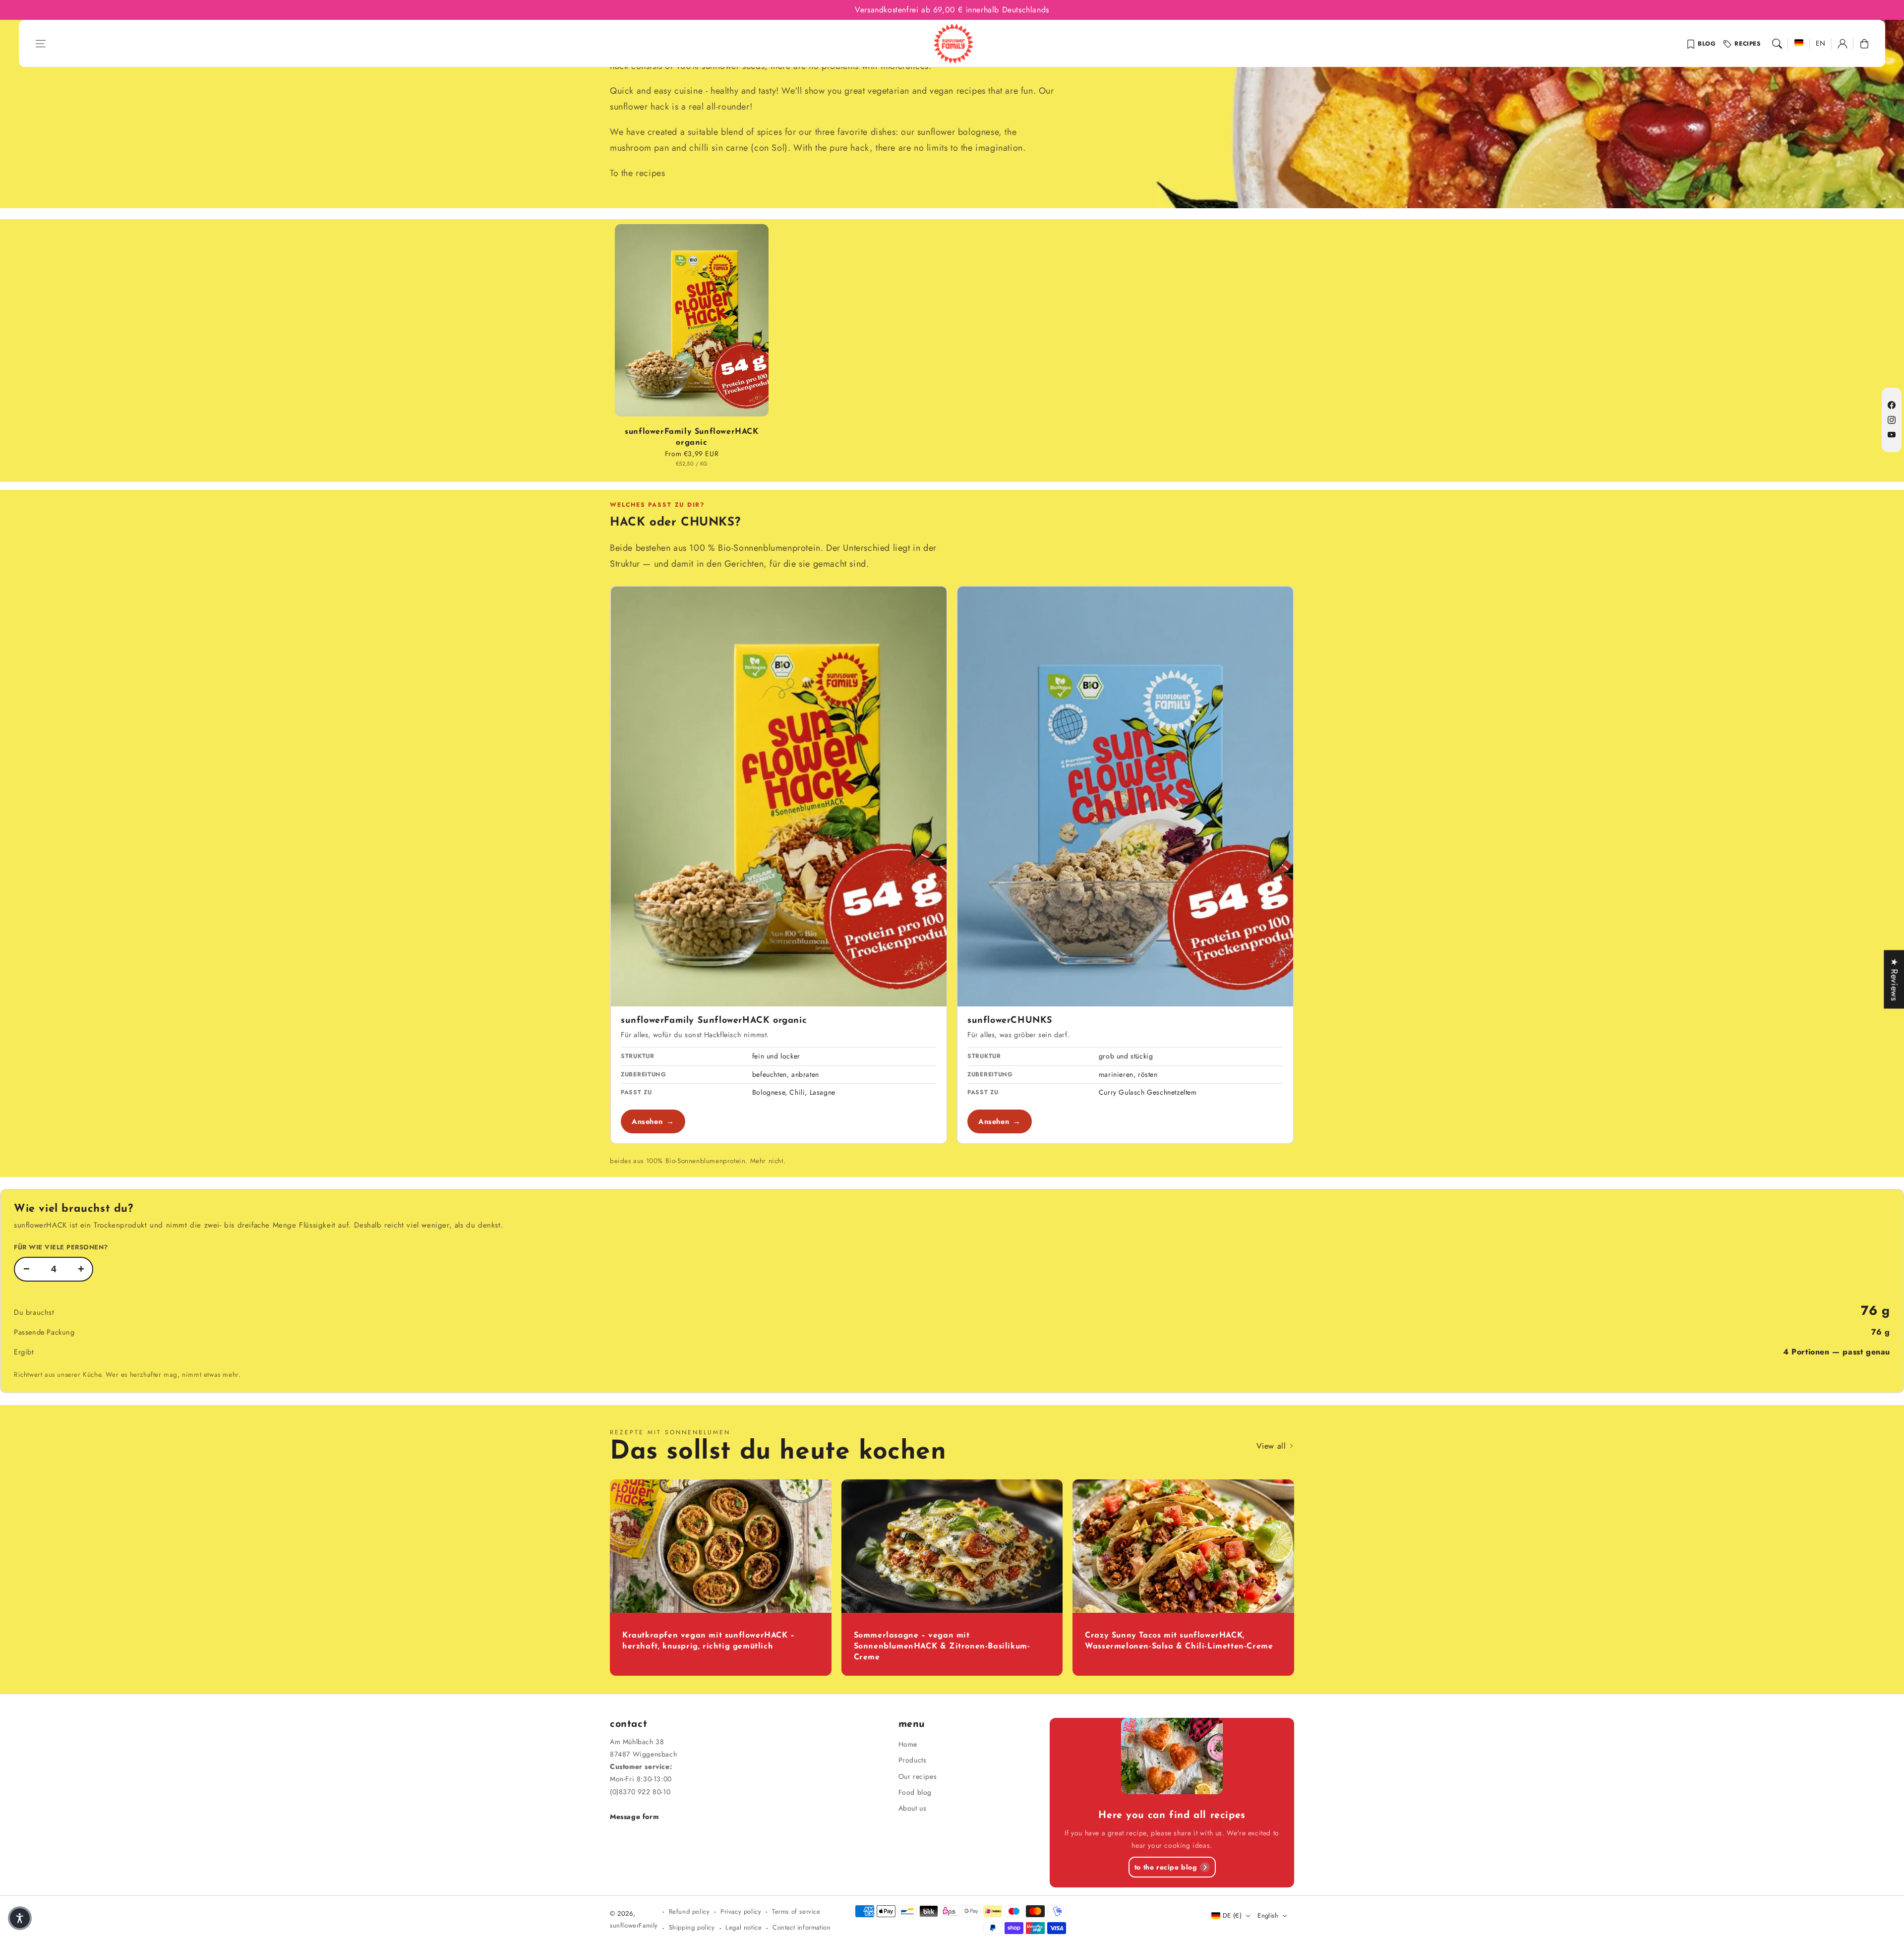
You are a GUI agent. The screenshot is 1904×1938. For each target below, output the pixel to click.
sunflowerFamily (634, 1925)
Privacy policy (741, 1911)
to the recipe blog (1166, 1867)
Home (908, 1744)
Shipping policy (692, 1927)
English (1268, 1915)
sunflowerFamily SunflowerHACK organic (691, 437)
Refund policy (689, 1911)
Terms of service (796, 1911)
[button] (41, 44)
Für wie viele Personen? (61, 1247)
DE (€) (1232, 1915)
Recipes (1748, 44)
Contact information (802, 1927)
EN (1821, 43)
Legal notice (744, 1927)
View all (1273, 1446)
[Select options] (692, 323)
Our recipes (918, 1776)
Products (913, 1760)
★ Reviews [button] (1894, 979)
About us (913, 1808)
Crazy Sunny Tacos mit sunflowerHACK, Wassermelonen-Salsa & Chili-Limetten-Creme (1179, 1641)
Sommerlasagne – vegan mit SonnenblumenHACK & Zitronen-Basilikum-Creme (942, 1647)
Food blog (915, 1792)
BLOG (1707, 44)
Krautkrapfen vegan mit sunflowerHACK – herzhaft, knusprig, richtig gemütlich (709, 1641)
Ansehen (653, 1121)
